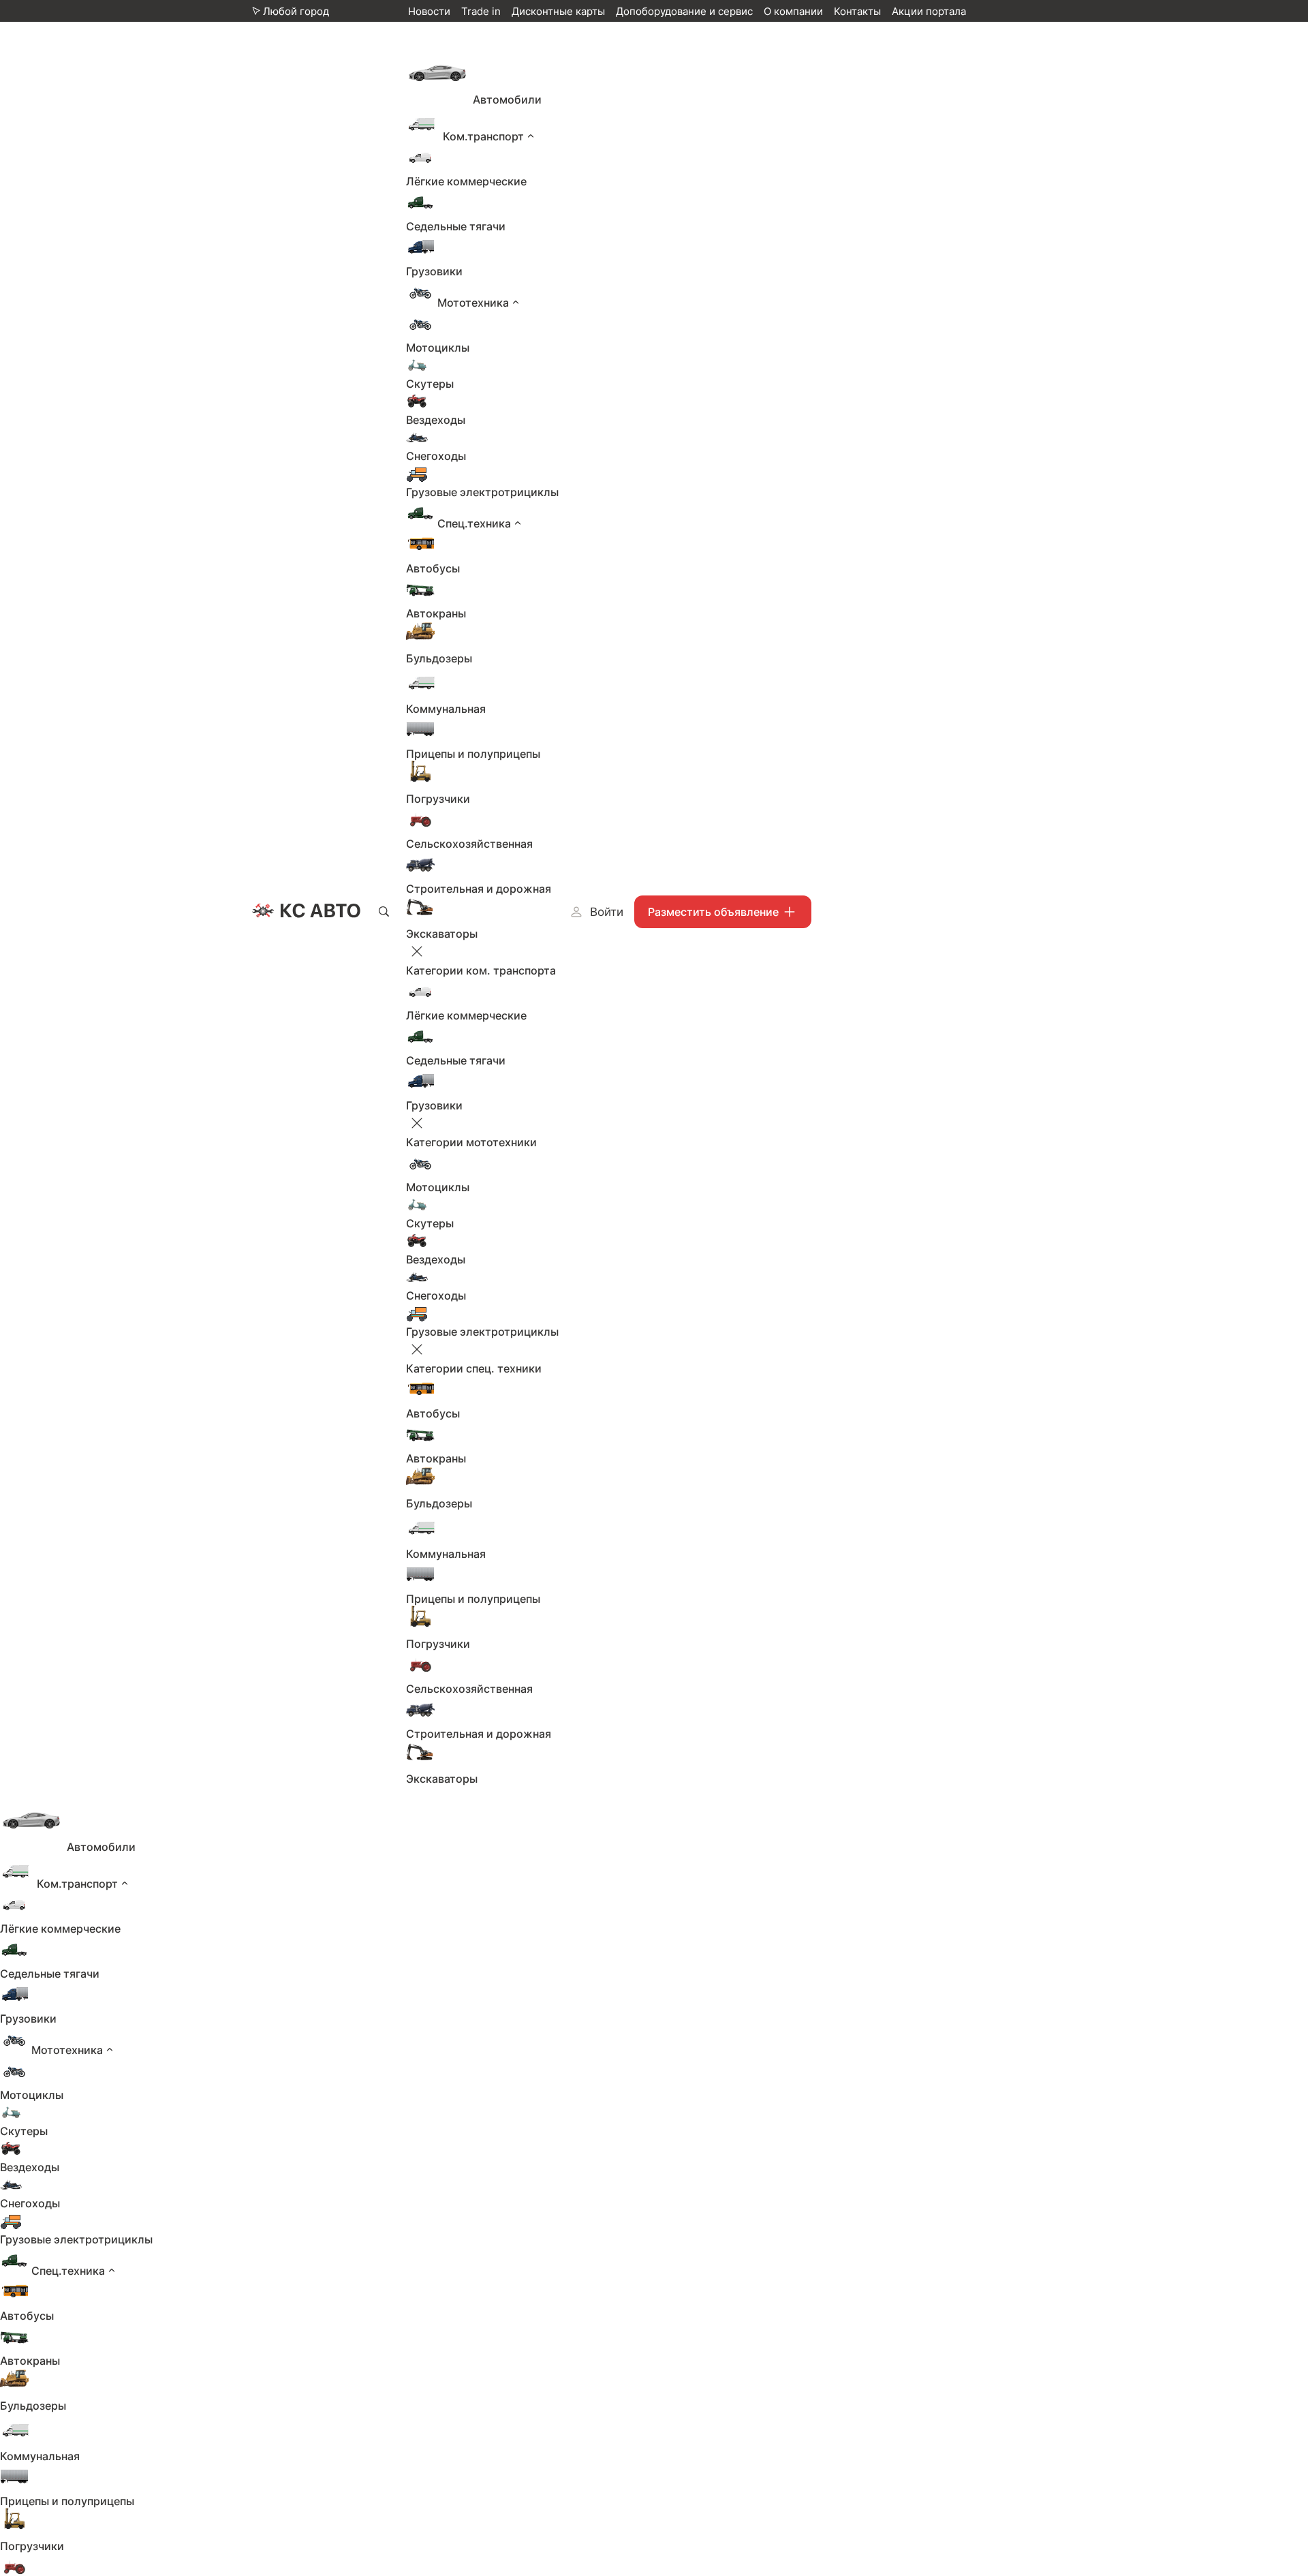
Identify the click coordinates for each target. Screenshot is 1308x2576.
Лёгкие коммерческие (466, 181)
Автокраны (436, 613)
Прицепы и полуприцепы (473, 754)
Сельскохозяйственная (469, 844)
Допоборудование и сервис (684, 11)
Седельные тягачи (456, 226)
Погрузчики (438, 799)
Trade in (481, 11)
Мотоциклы (438, 348)
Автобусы (433, 568)
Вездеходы (436, 420)
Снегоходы (436, 456)
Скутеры (430, 384)
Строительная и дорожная (479, 889)
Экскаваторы (442, 934)
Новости (429, 11)
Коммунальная (446, 709)
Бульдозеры (439, 658)
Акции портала (929, 11)
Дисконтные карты (558, 11)
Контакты (857, 11)
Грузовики (434, 271)
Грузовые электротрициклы (482, 492)
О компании (793, 11)
